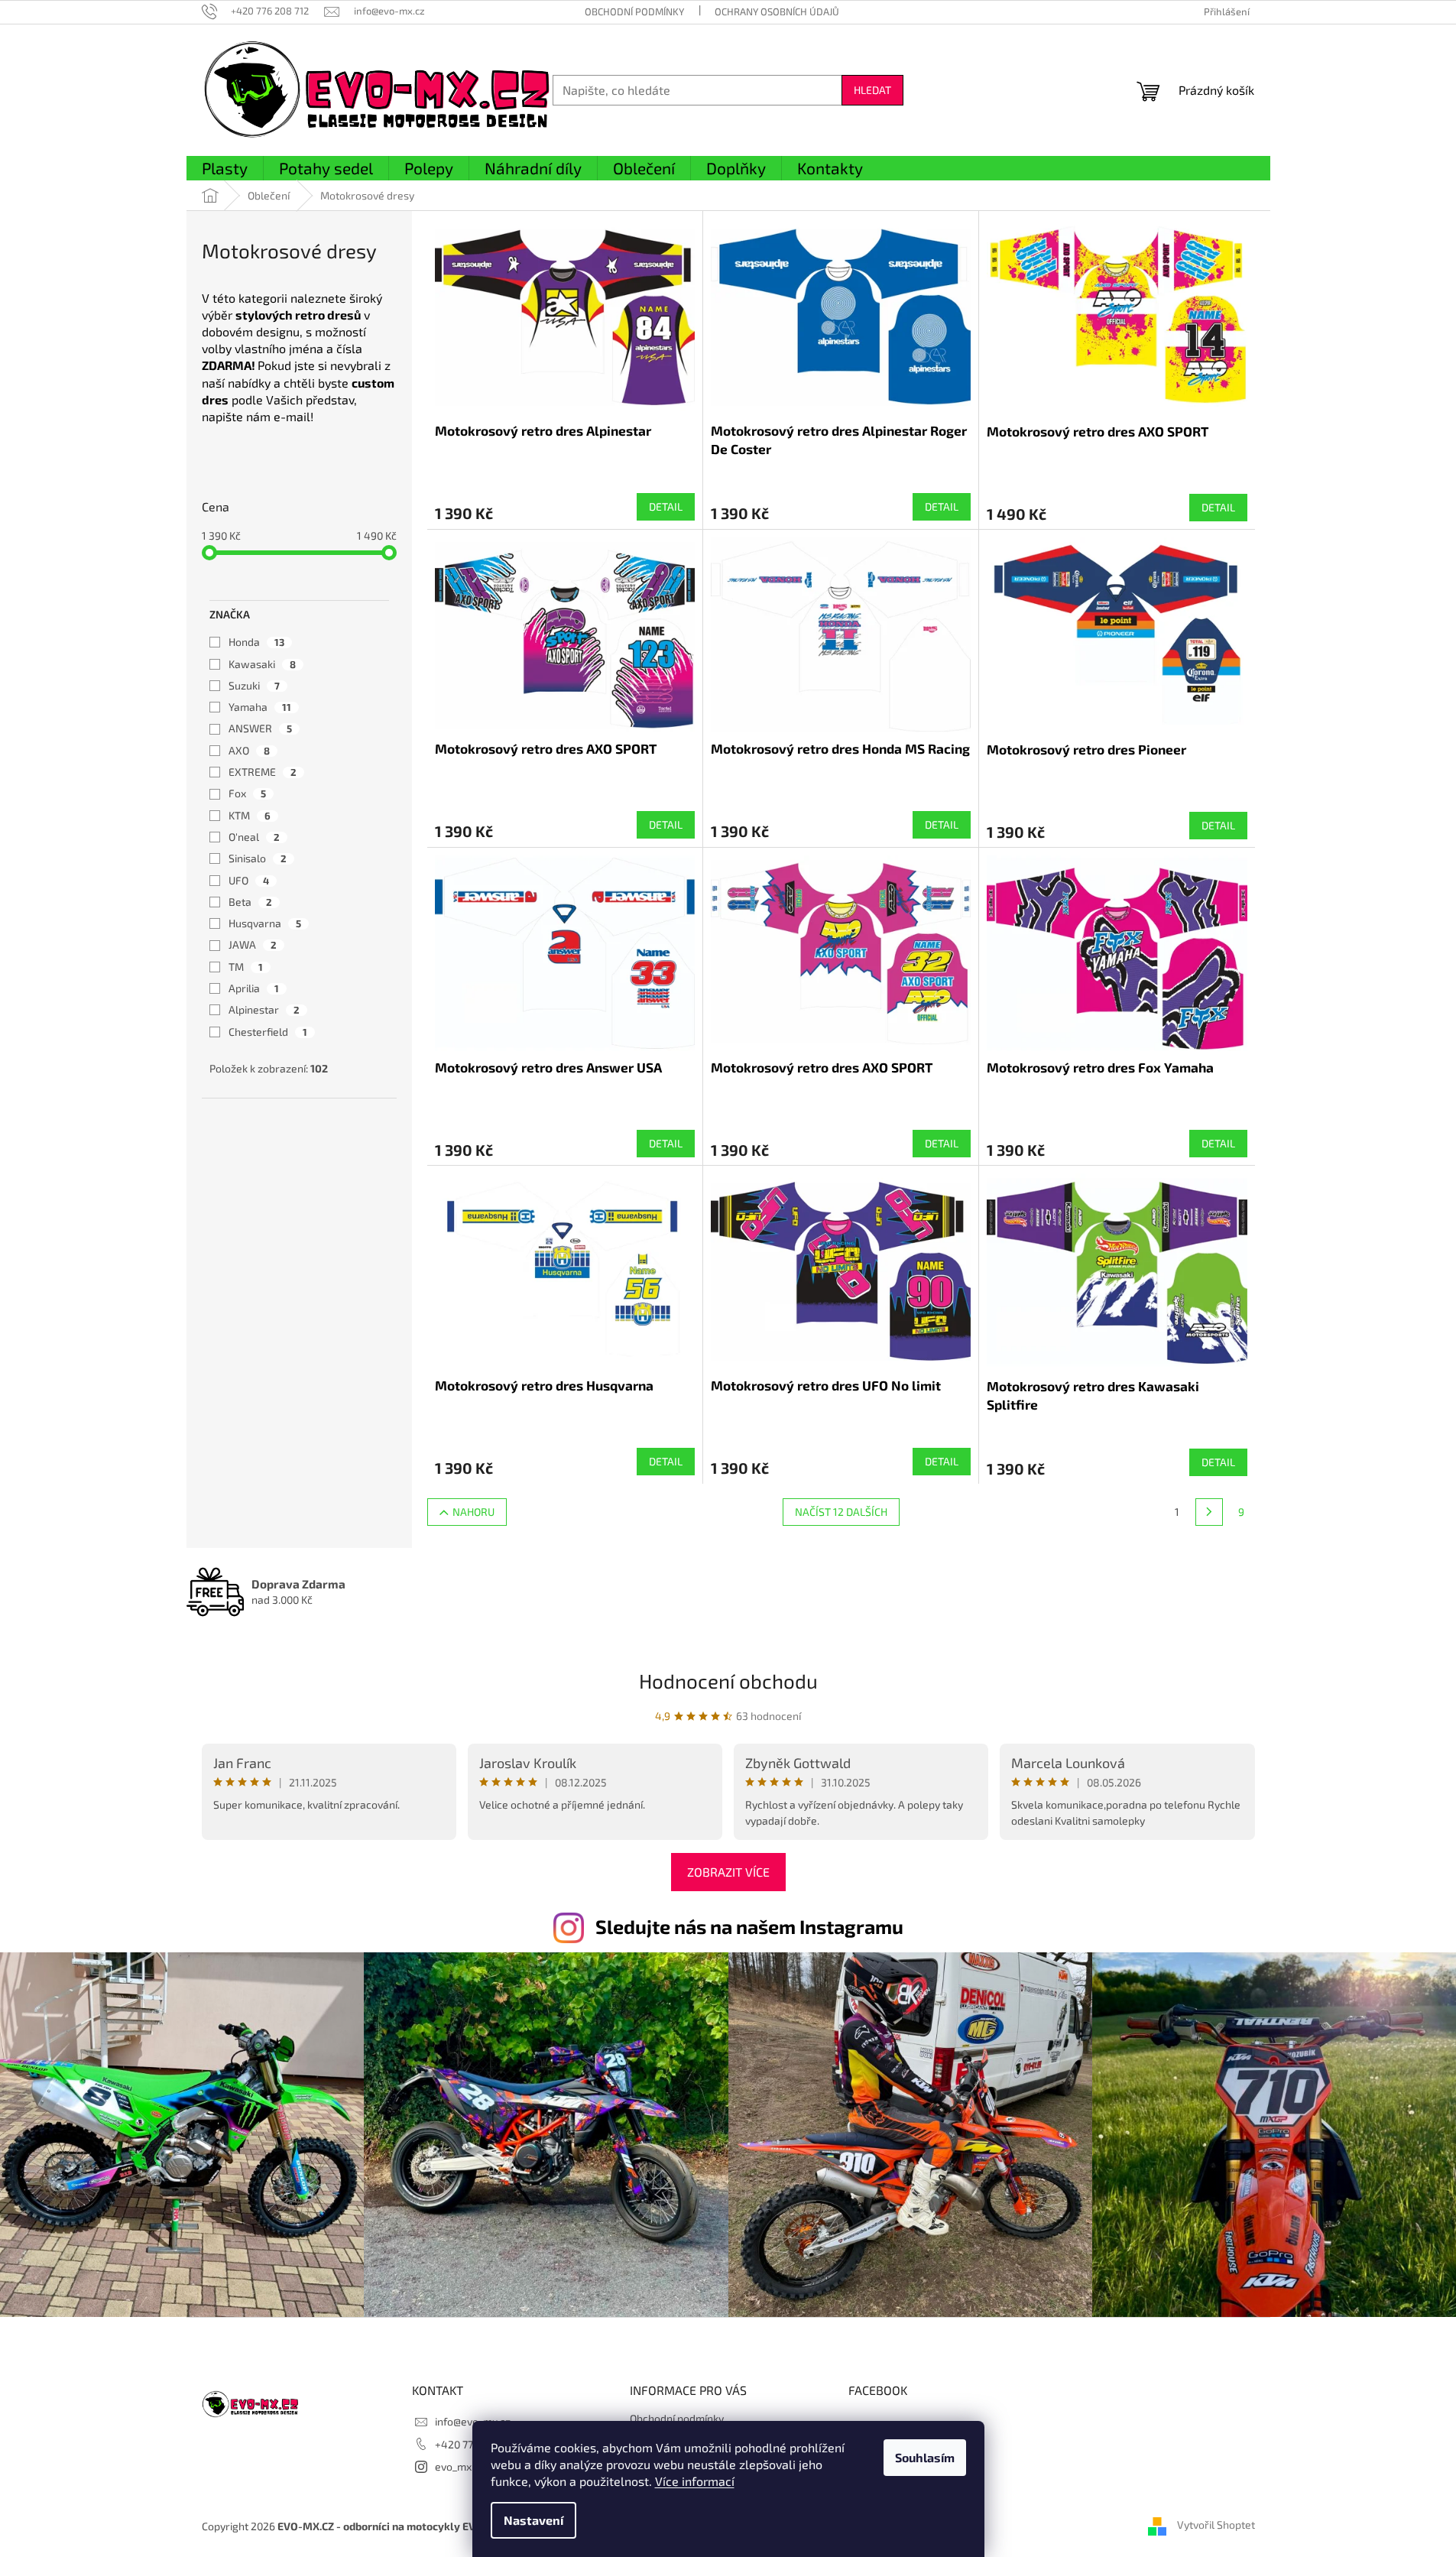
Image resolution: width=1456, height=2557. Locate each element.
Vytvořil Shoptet (1216, 2525)
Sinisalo (258, 858)
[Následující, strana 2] (1209, 1512)
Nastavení (533, 2520)
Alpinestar (264, 1009)
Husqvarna (265, 923)
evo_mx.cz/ (462, 2466)
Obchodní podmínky (634, 11)
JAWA (253, 944)
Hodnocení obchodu (728, 1681)
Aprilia (254, 988)
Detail (666, 506)
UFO (249, 880)
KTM (250, 815)
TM (246, 967)
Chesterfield (268, 1032)
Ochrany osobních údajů (777, 11)
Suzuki (254, 685)
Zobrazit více (728, 1872)
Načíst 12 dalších (841, 1512)
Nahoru (473, 1512)
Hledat (872, 90)
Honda (256, 642)
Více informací (695, 2481)
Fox (247, 793)
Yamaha (260, 707)
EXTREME (263, 772)
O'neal (254, 837)
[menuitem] (225, 169)
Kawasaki (262, 664)
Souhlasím (925, 2457)
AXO (249, 750)
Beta (250, 902)
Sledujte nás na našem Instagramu (749, 1926)
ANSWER (260, 728)
